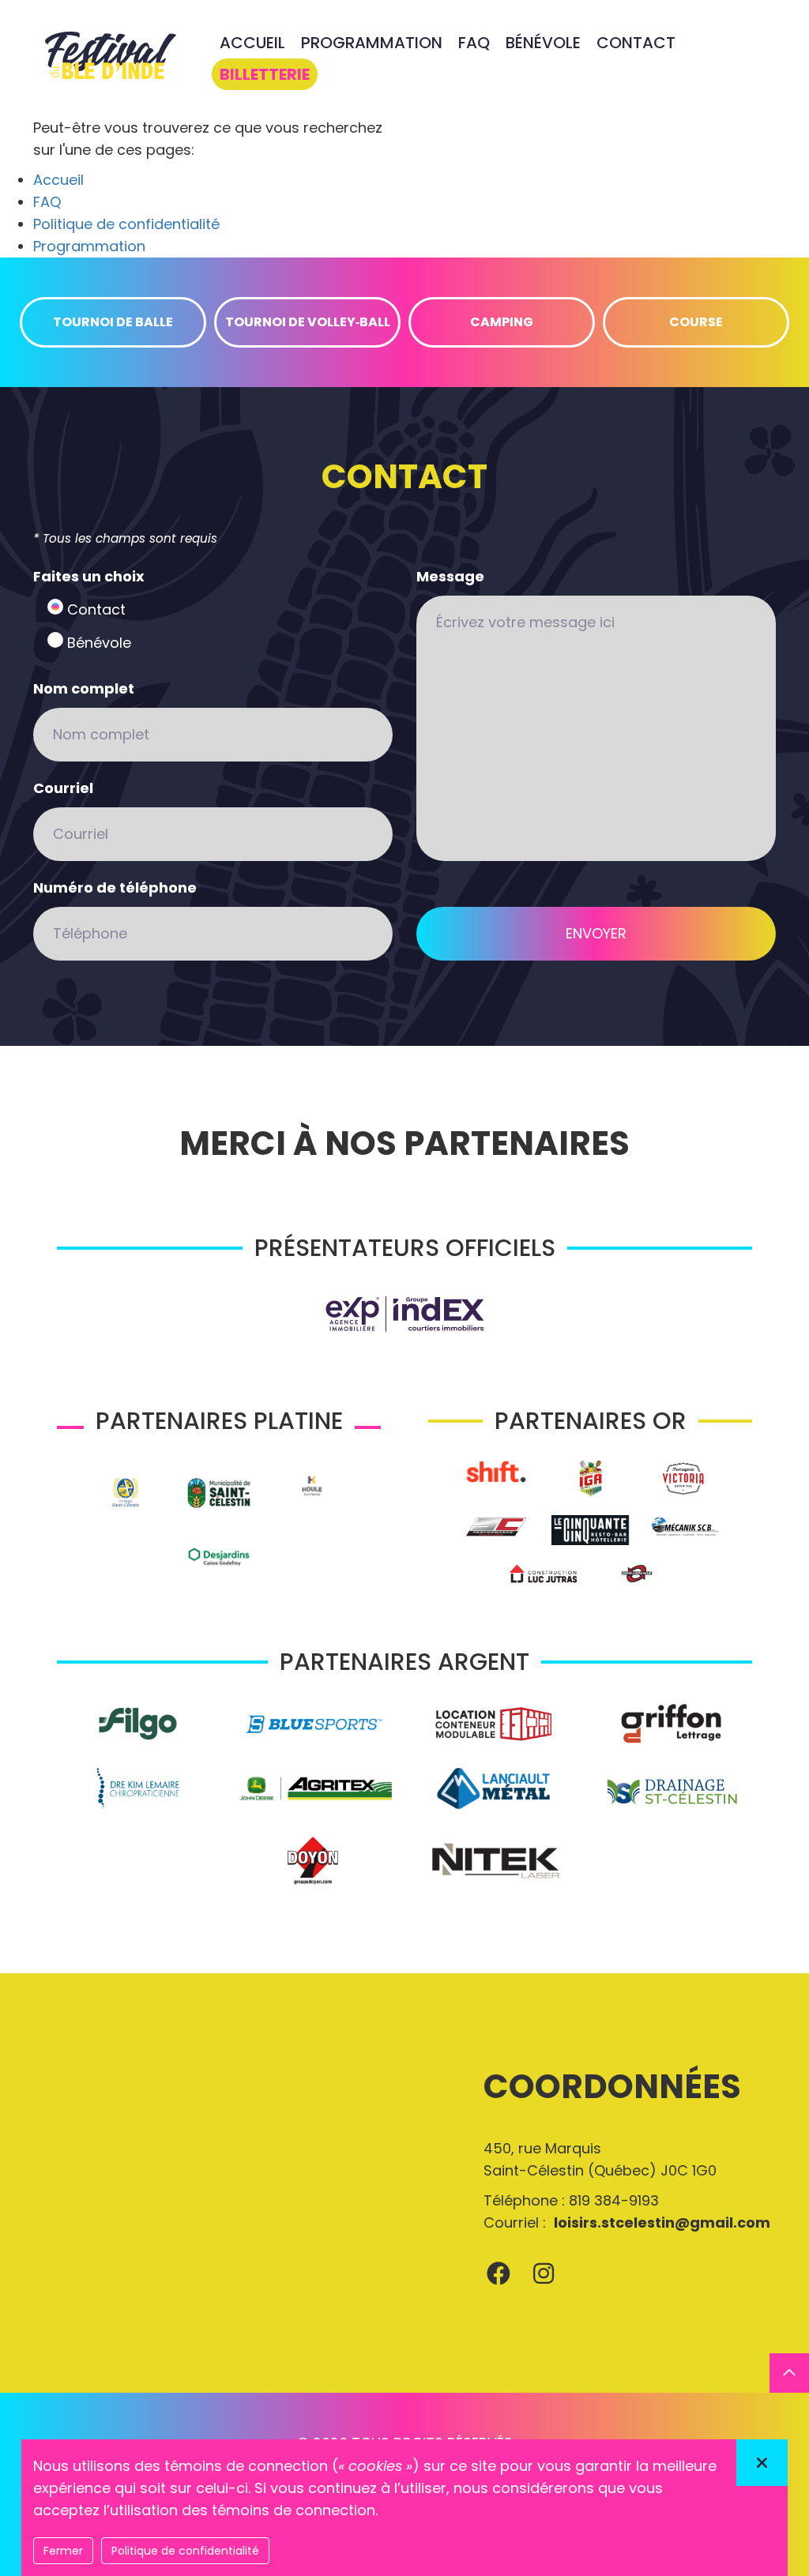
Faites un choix (89, 576)
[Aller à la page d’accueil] (111, 58)
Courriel (63, 788)
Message (450, 576)
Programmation (89, 246)
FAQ (47, 202)
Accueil (58, 180)
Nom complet (84, 688)
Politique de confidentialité (126, 224)
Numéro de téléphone (115, 887)
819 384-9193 (614, 2200)
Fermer (63, 2551)
